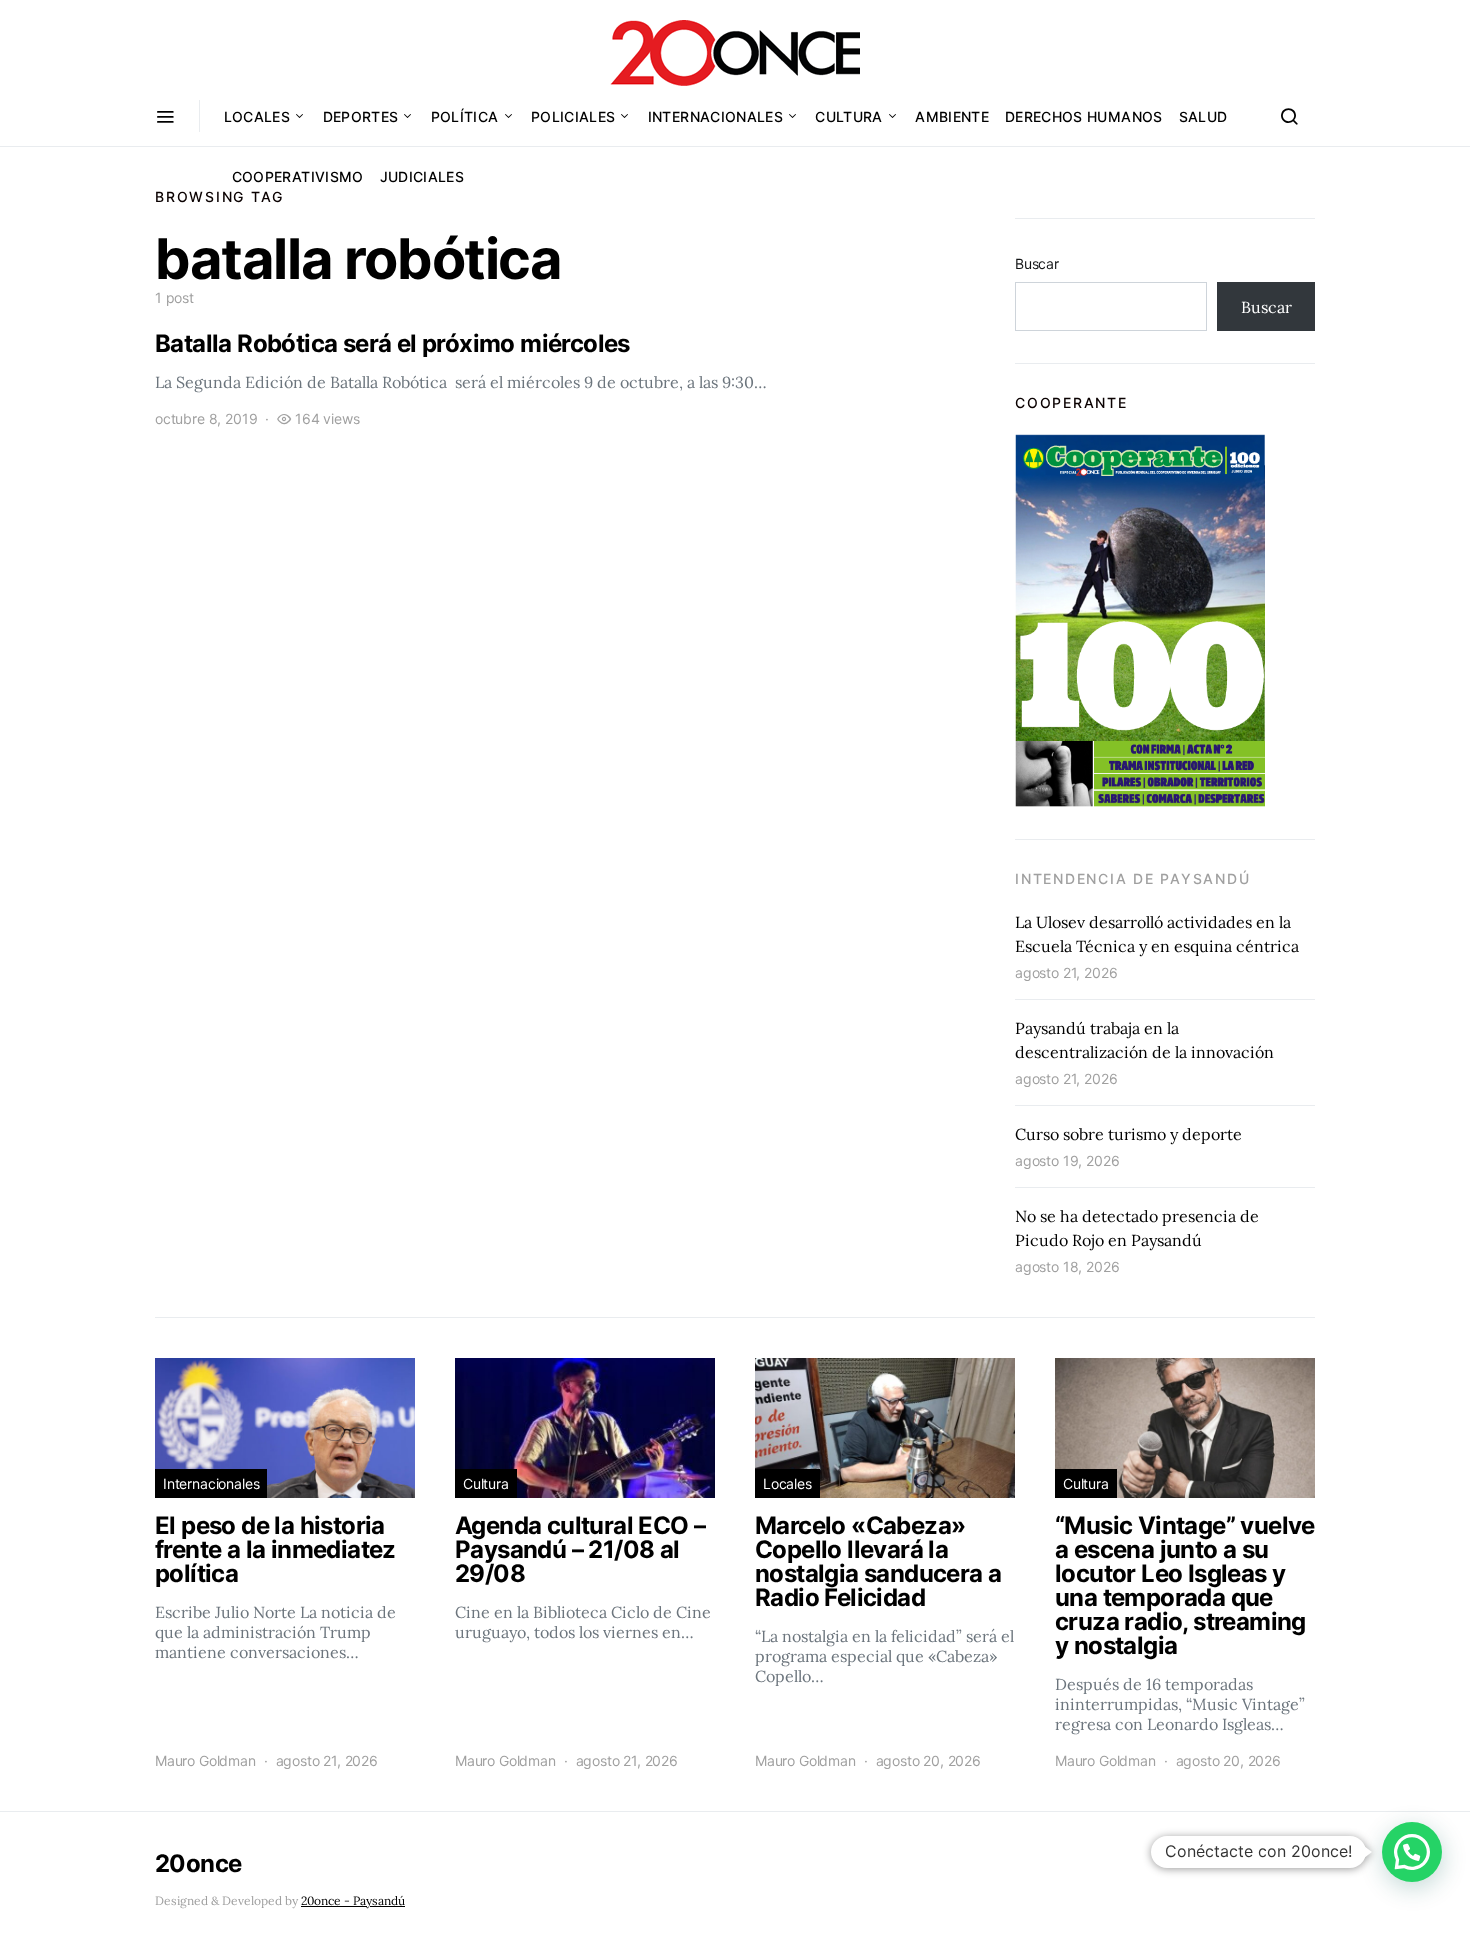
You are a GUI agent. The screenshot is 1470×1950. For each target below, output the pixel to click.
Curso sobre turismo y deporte (1128, 1134)
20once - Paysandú (353, 1900)
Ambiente (952, 116)
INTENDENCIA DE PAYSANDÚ (1132, 878)
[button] (1412, 1852)
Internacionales (715, 116)
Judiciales (422, 176)
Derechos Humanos (1084, 116)
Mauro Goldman (205, 1760)
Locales (257, 116)
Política (465, 116)
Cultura (848, 116)
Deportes (361, 116)
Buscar (1037, 263)
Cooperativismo (298, 176)
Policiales (573, 116)
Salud (1203, 116)
